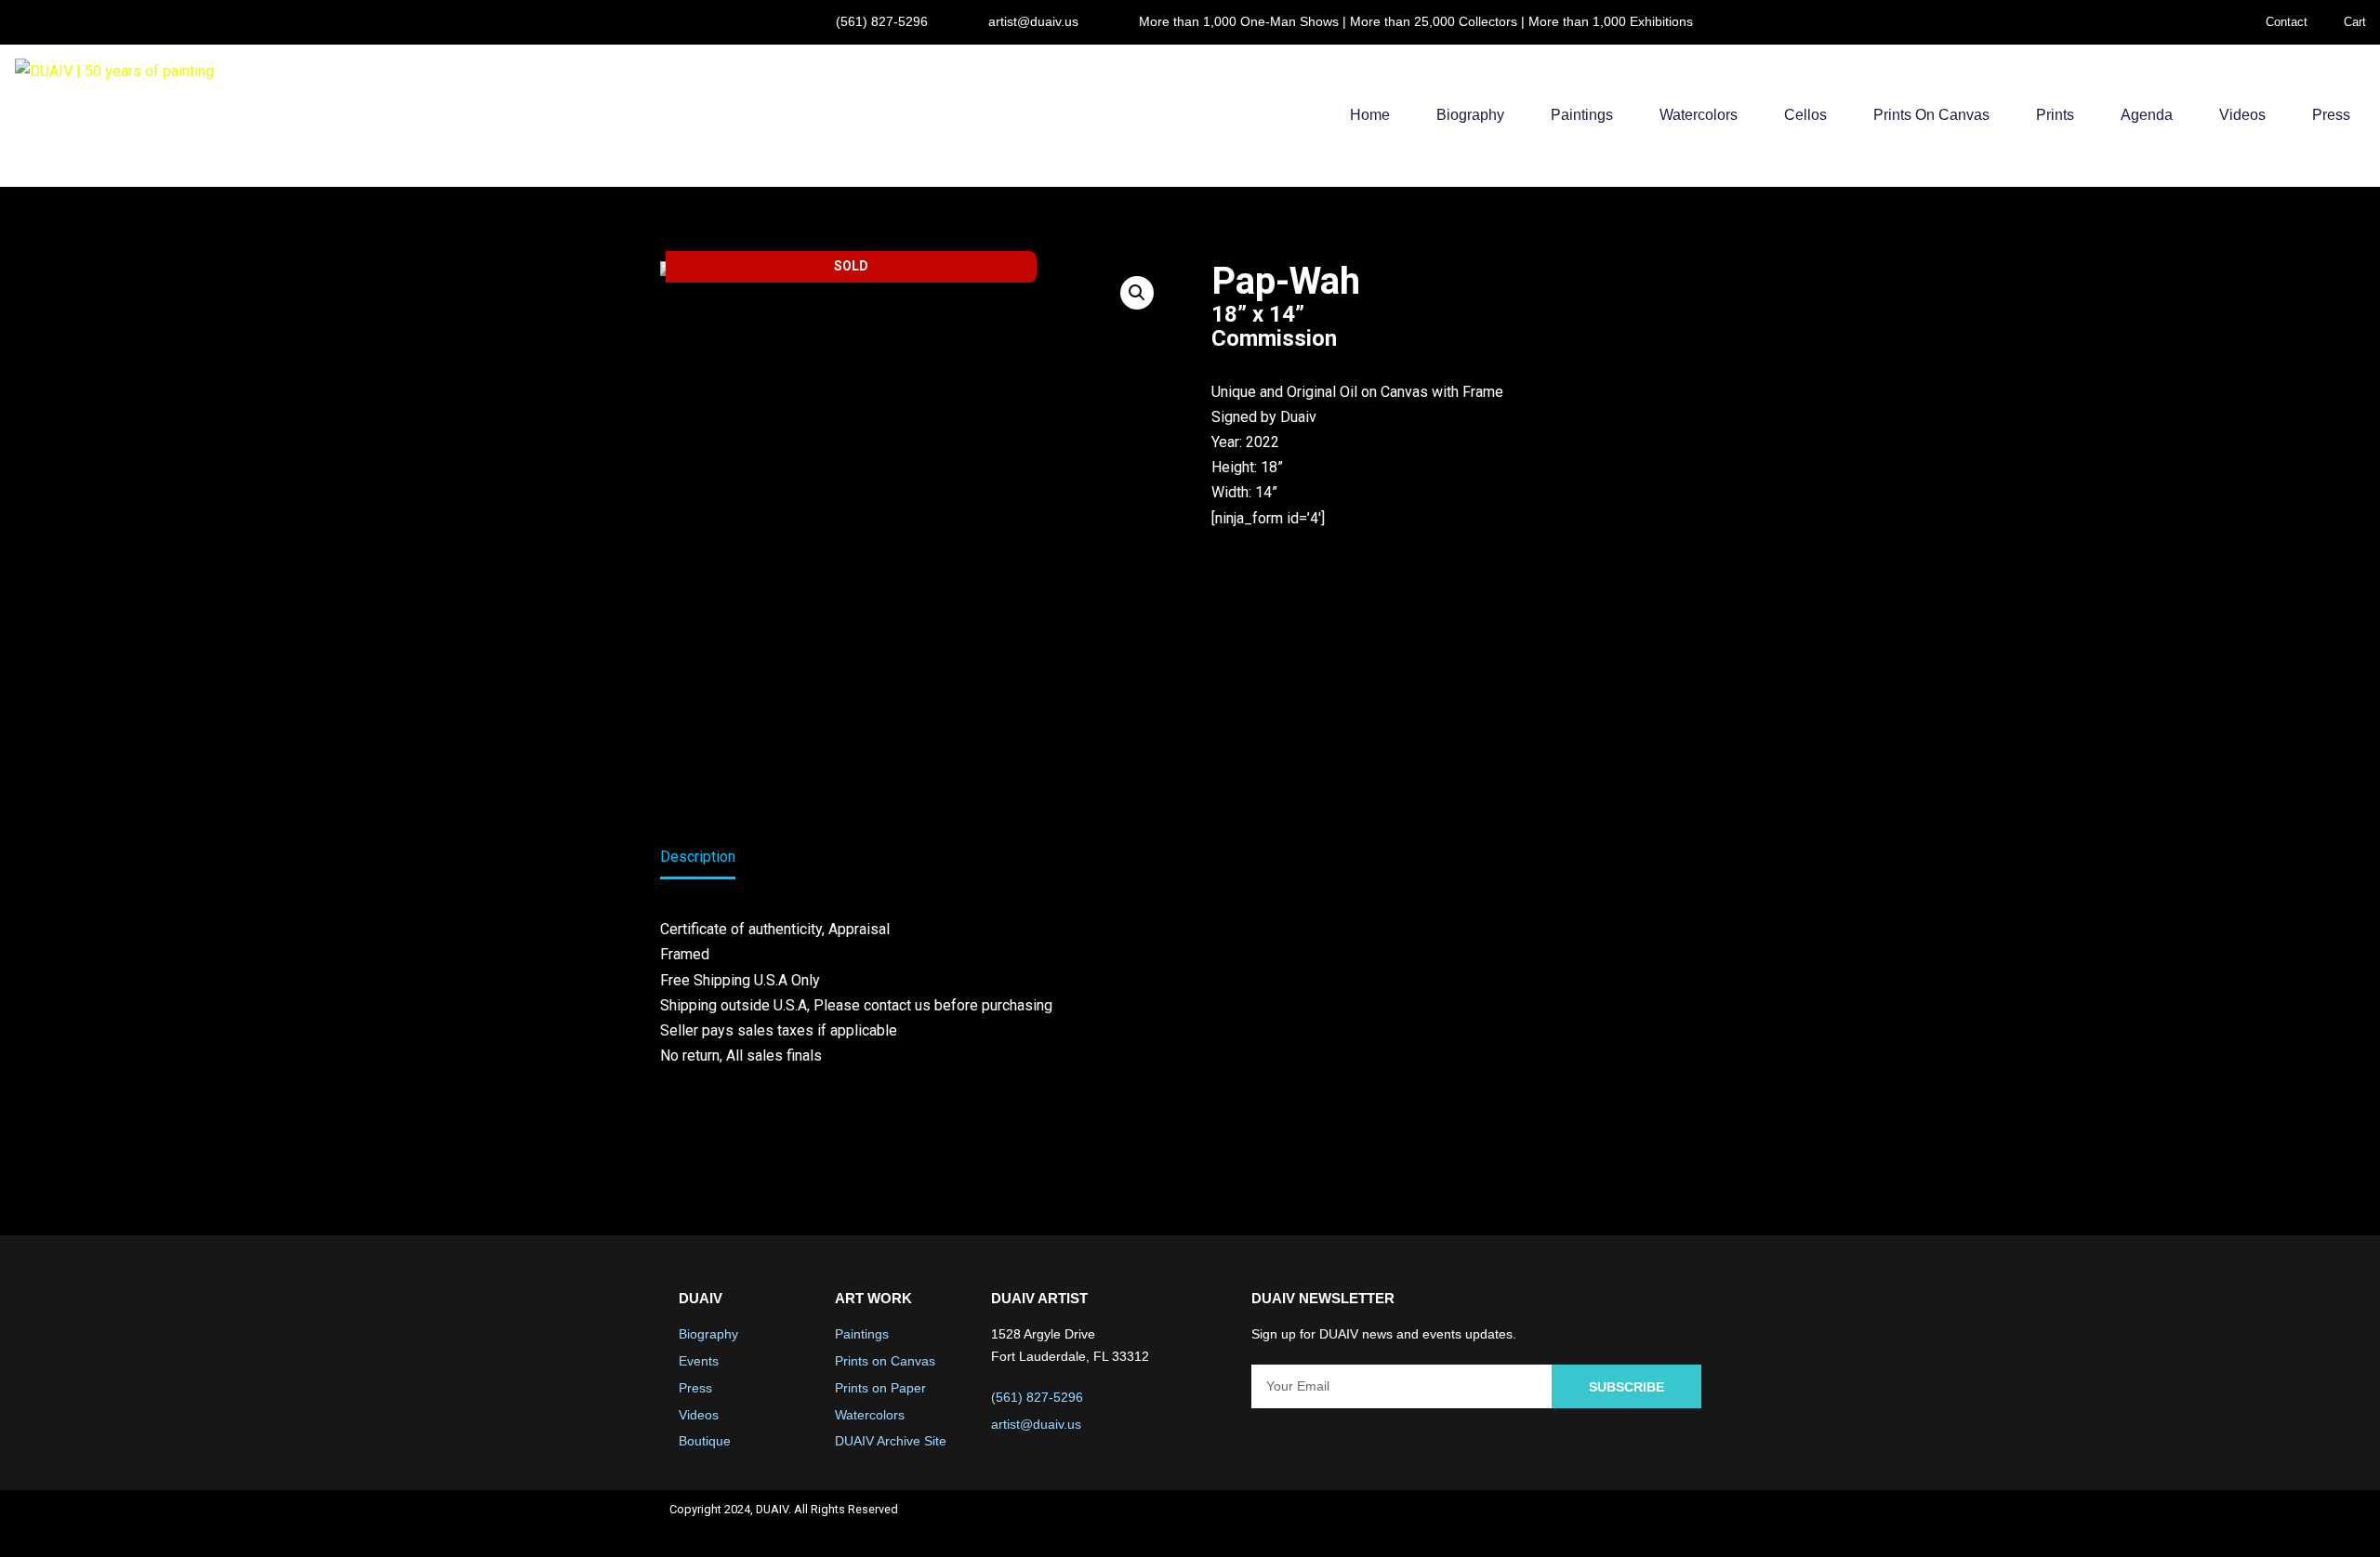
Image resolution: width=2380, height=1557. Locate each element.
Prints (2055, 115)
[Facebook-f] (1540, 1524)
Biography (1470, 115)
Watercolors (1699, 115)
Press (2331, 115)
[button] (1137, 293)
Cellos (1805, 115)
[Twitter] (1590, 1524)
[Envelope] (1688, 1524)
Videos (2242, 115)
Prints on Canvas (1931, 115)
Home (1370, 115)
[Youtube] (1639, 1524)
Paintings (1582, 115)
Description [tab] (698, 857)
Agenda (2147, 115)
